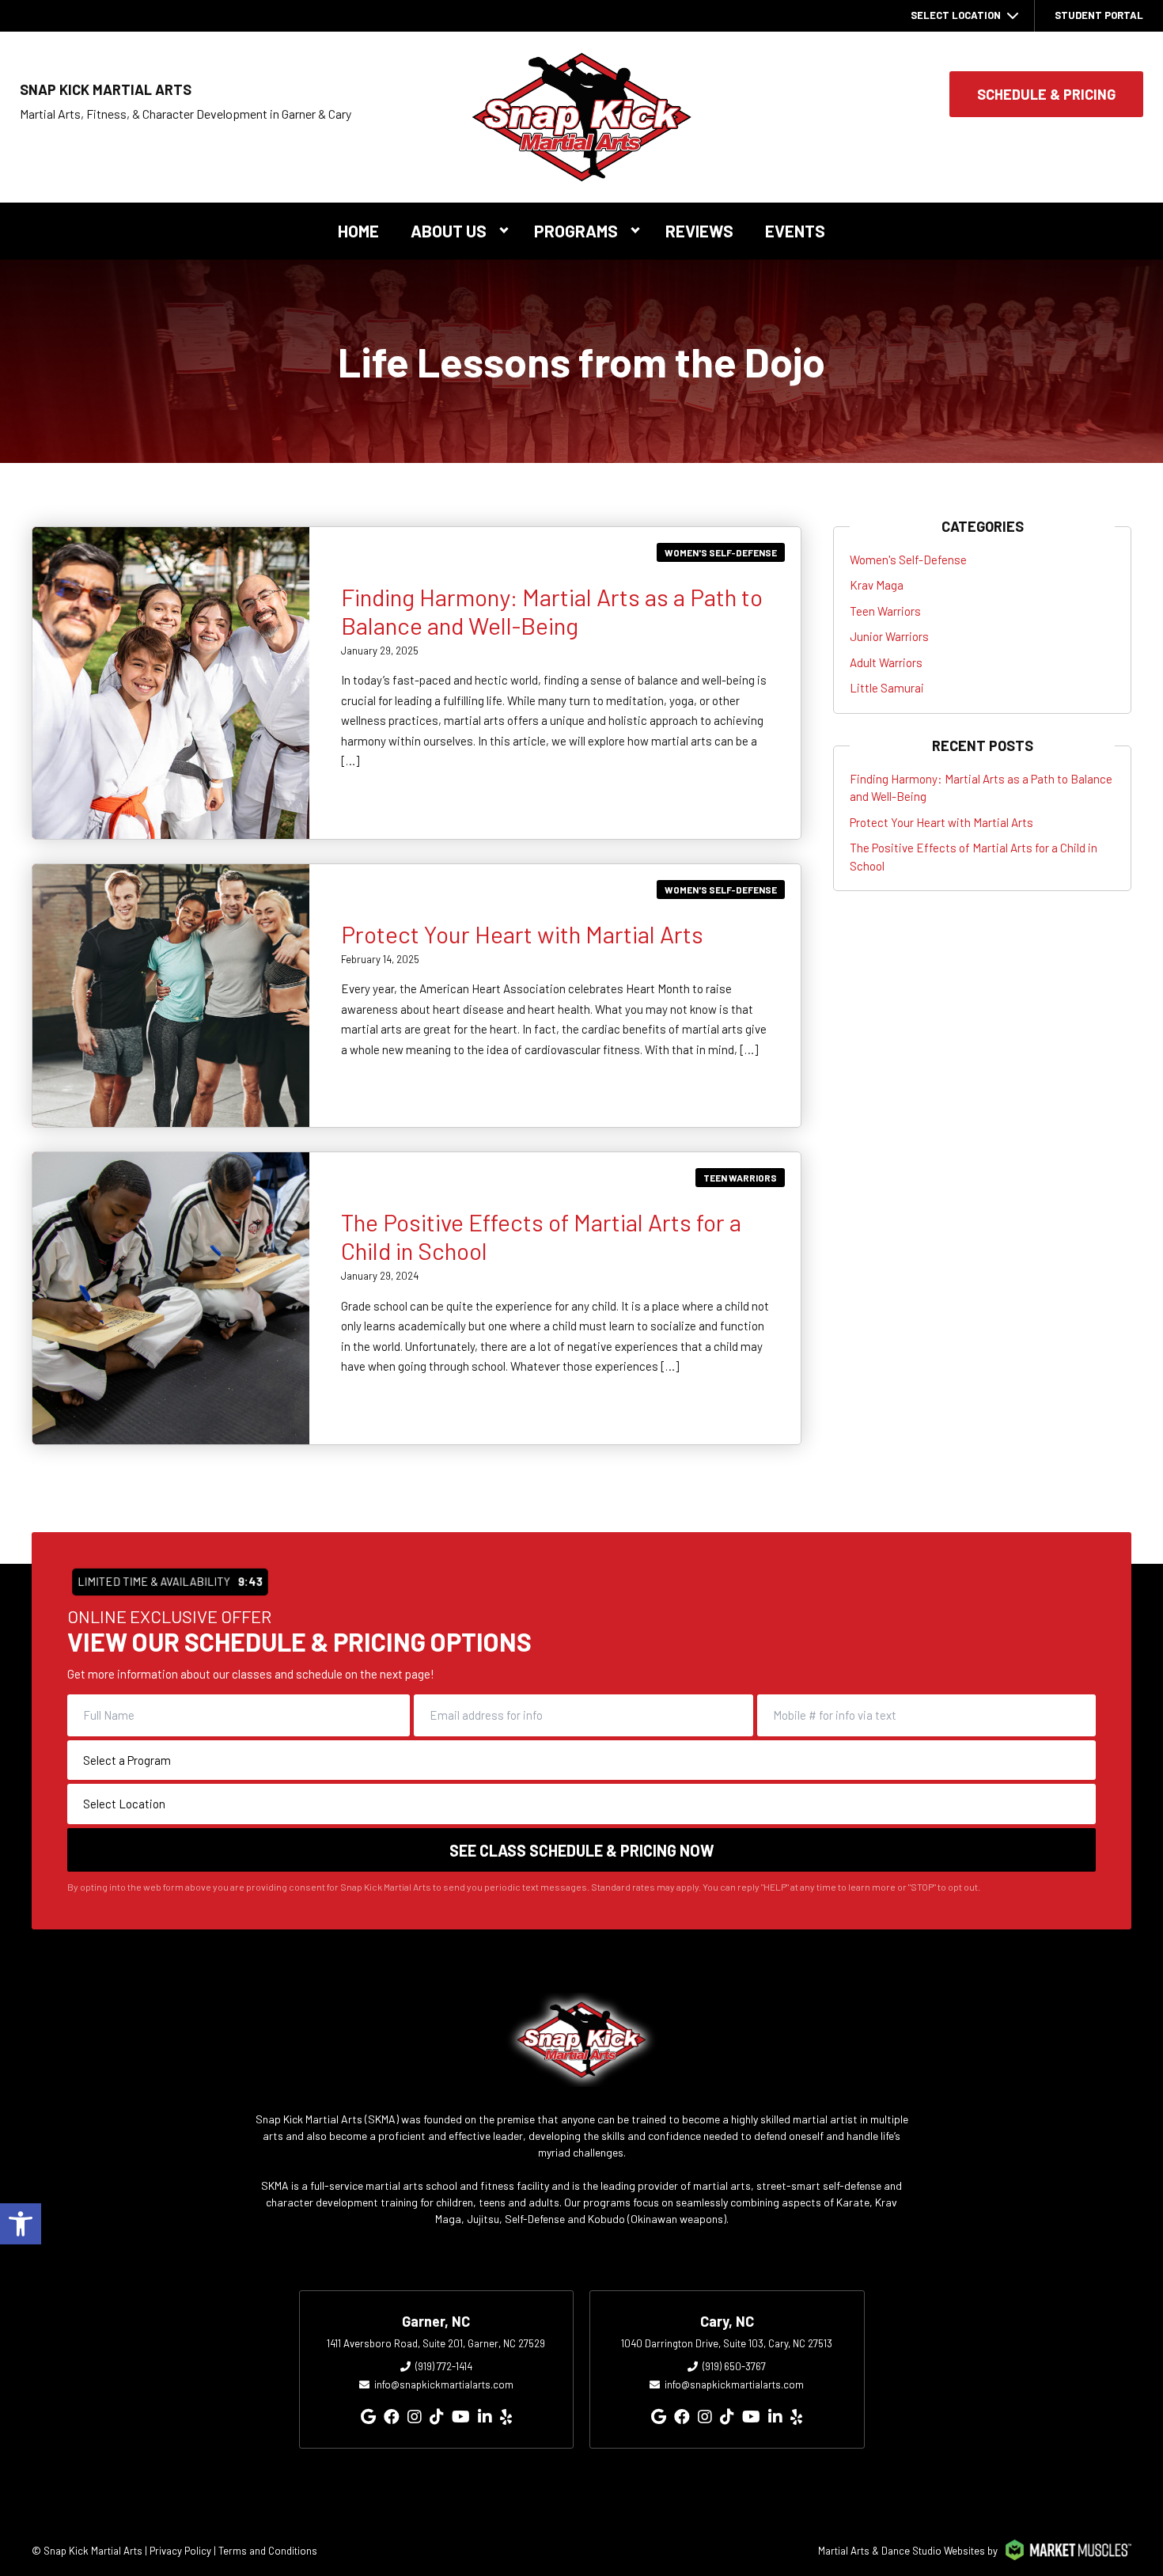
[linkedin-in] (485, 2416)
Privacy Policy (180, 2551)
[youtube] (461, 2416)
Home (358, 231)
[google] (368, 2416)
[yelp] (506, 2416)
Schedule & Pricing (1046, 94)
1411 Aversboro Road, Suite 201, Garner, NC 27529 (436, 2343)
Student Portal (1099, 15)
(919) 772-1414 (444, 2366)
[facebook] (392, 2416)
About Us (449, 231)
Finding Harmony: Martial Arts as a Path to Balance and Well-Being (552, 611)
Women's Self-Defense (721, 552)
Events (795, 231)
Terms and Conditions (268, 2551)
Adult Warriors (886, 662)
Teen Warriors (740, 1178)
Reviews (699, 231)
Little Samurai (887, 688)
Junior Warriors (889, 636)
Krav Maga (877, 585)
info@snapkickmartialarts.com (444, 2384)
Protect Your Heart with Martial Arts (522, 934)
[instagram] (415, 2416)
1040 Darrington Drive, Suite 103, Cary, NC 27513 (727, 2343)
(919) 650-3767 (734, 2366)
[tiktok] (437, 2416)
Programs (576, 231)
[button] (21, 2224)
